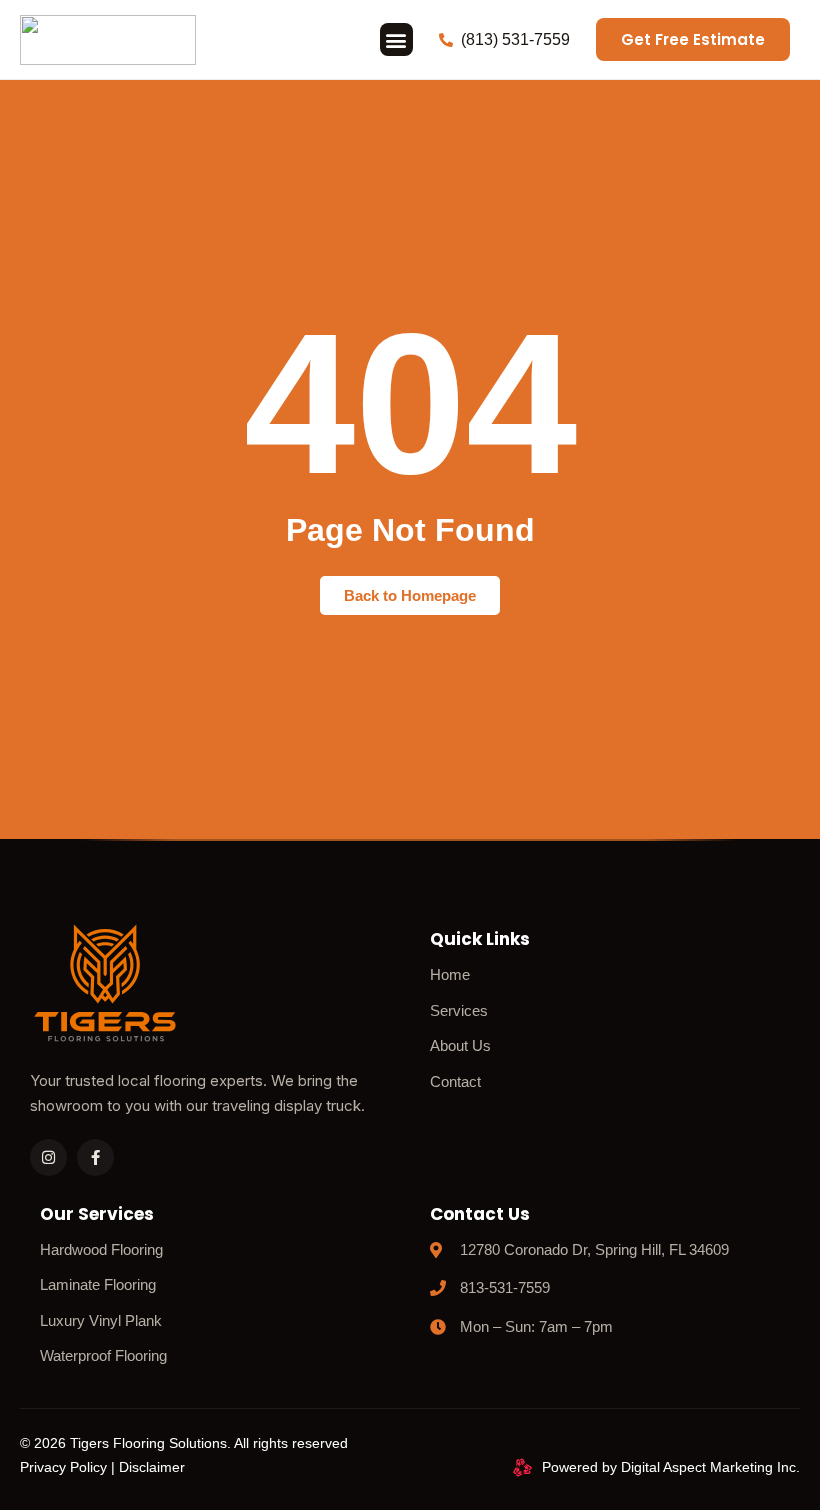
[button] (396, 39)
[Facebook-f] (95, 1157)
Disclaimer (152, 1467)
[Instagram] (48, 1157)
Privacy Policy (63, 1467)
